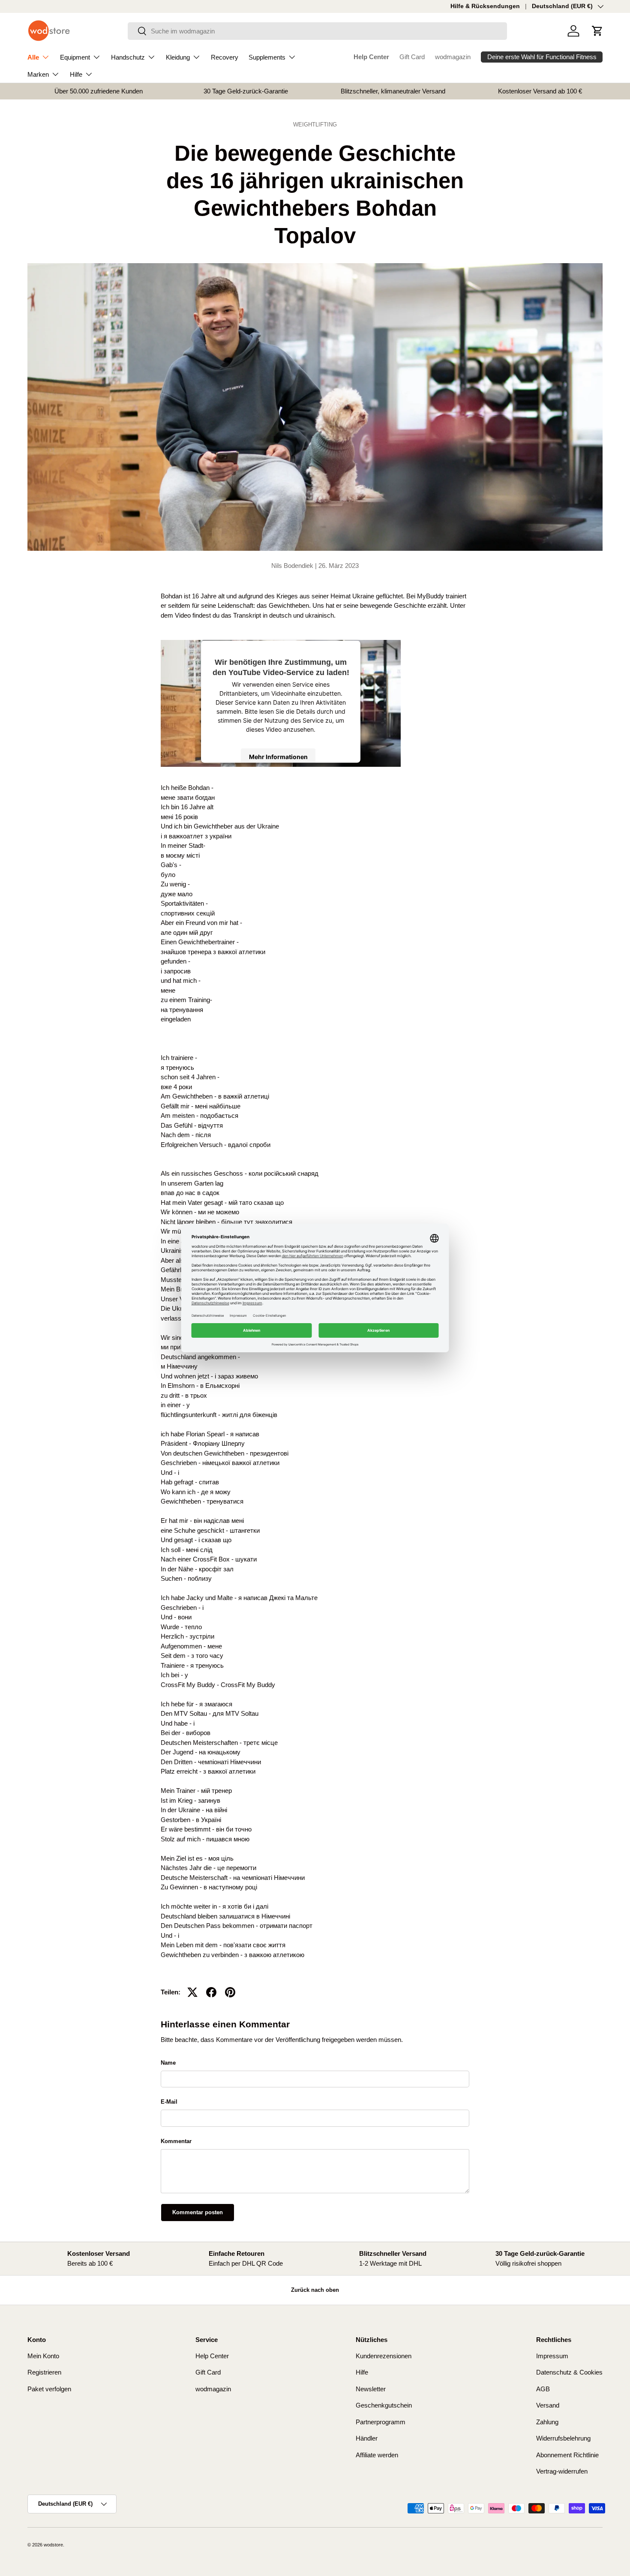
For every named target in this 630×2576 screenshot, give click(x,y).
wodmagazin (453, 57)
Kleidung (178, 57)
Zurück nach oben (315, 2290)
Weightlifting (315, 125)
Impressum (552, 2356)
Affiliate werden (377, 2455)
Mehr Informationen (278, 757)
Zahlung (547, 2422)
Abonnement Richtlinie (567, 2455)
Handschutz (128, 57)
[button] (597, 31)
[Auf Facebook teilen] (211, 1992)
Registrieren (44, 2372)
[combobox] (317, 31)
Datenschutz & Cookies (569, 2372)
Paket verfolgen (49, 2389)
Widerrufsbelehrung (563, 2438)
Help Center (371, 57)
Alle (33, 57)
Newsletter (371, 2389)
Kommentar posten (198, 2212)
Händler (367, 2438)
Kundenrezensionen (384, 2356)
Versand (548, 2405)
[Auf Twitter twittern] (192, 1992)
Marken (38, 74)
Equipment (75, 57)
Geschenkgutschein (384, 2405)
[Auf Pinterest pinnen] (230, 1992)
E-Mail (169, 2102)
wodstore (53, 2545)
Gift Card (412, 57)
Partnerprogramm (381, 2422)
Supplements (267, 57)
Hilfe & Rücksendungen (485, 6)
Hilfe (76, 74)
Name (168, 2063)
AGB (543, 2389)
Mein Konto (43, 2356)
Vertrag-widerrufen (562, 2471)
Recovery (225, 57)
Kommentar (176, 2141)
